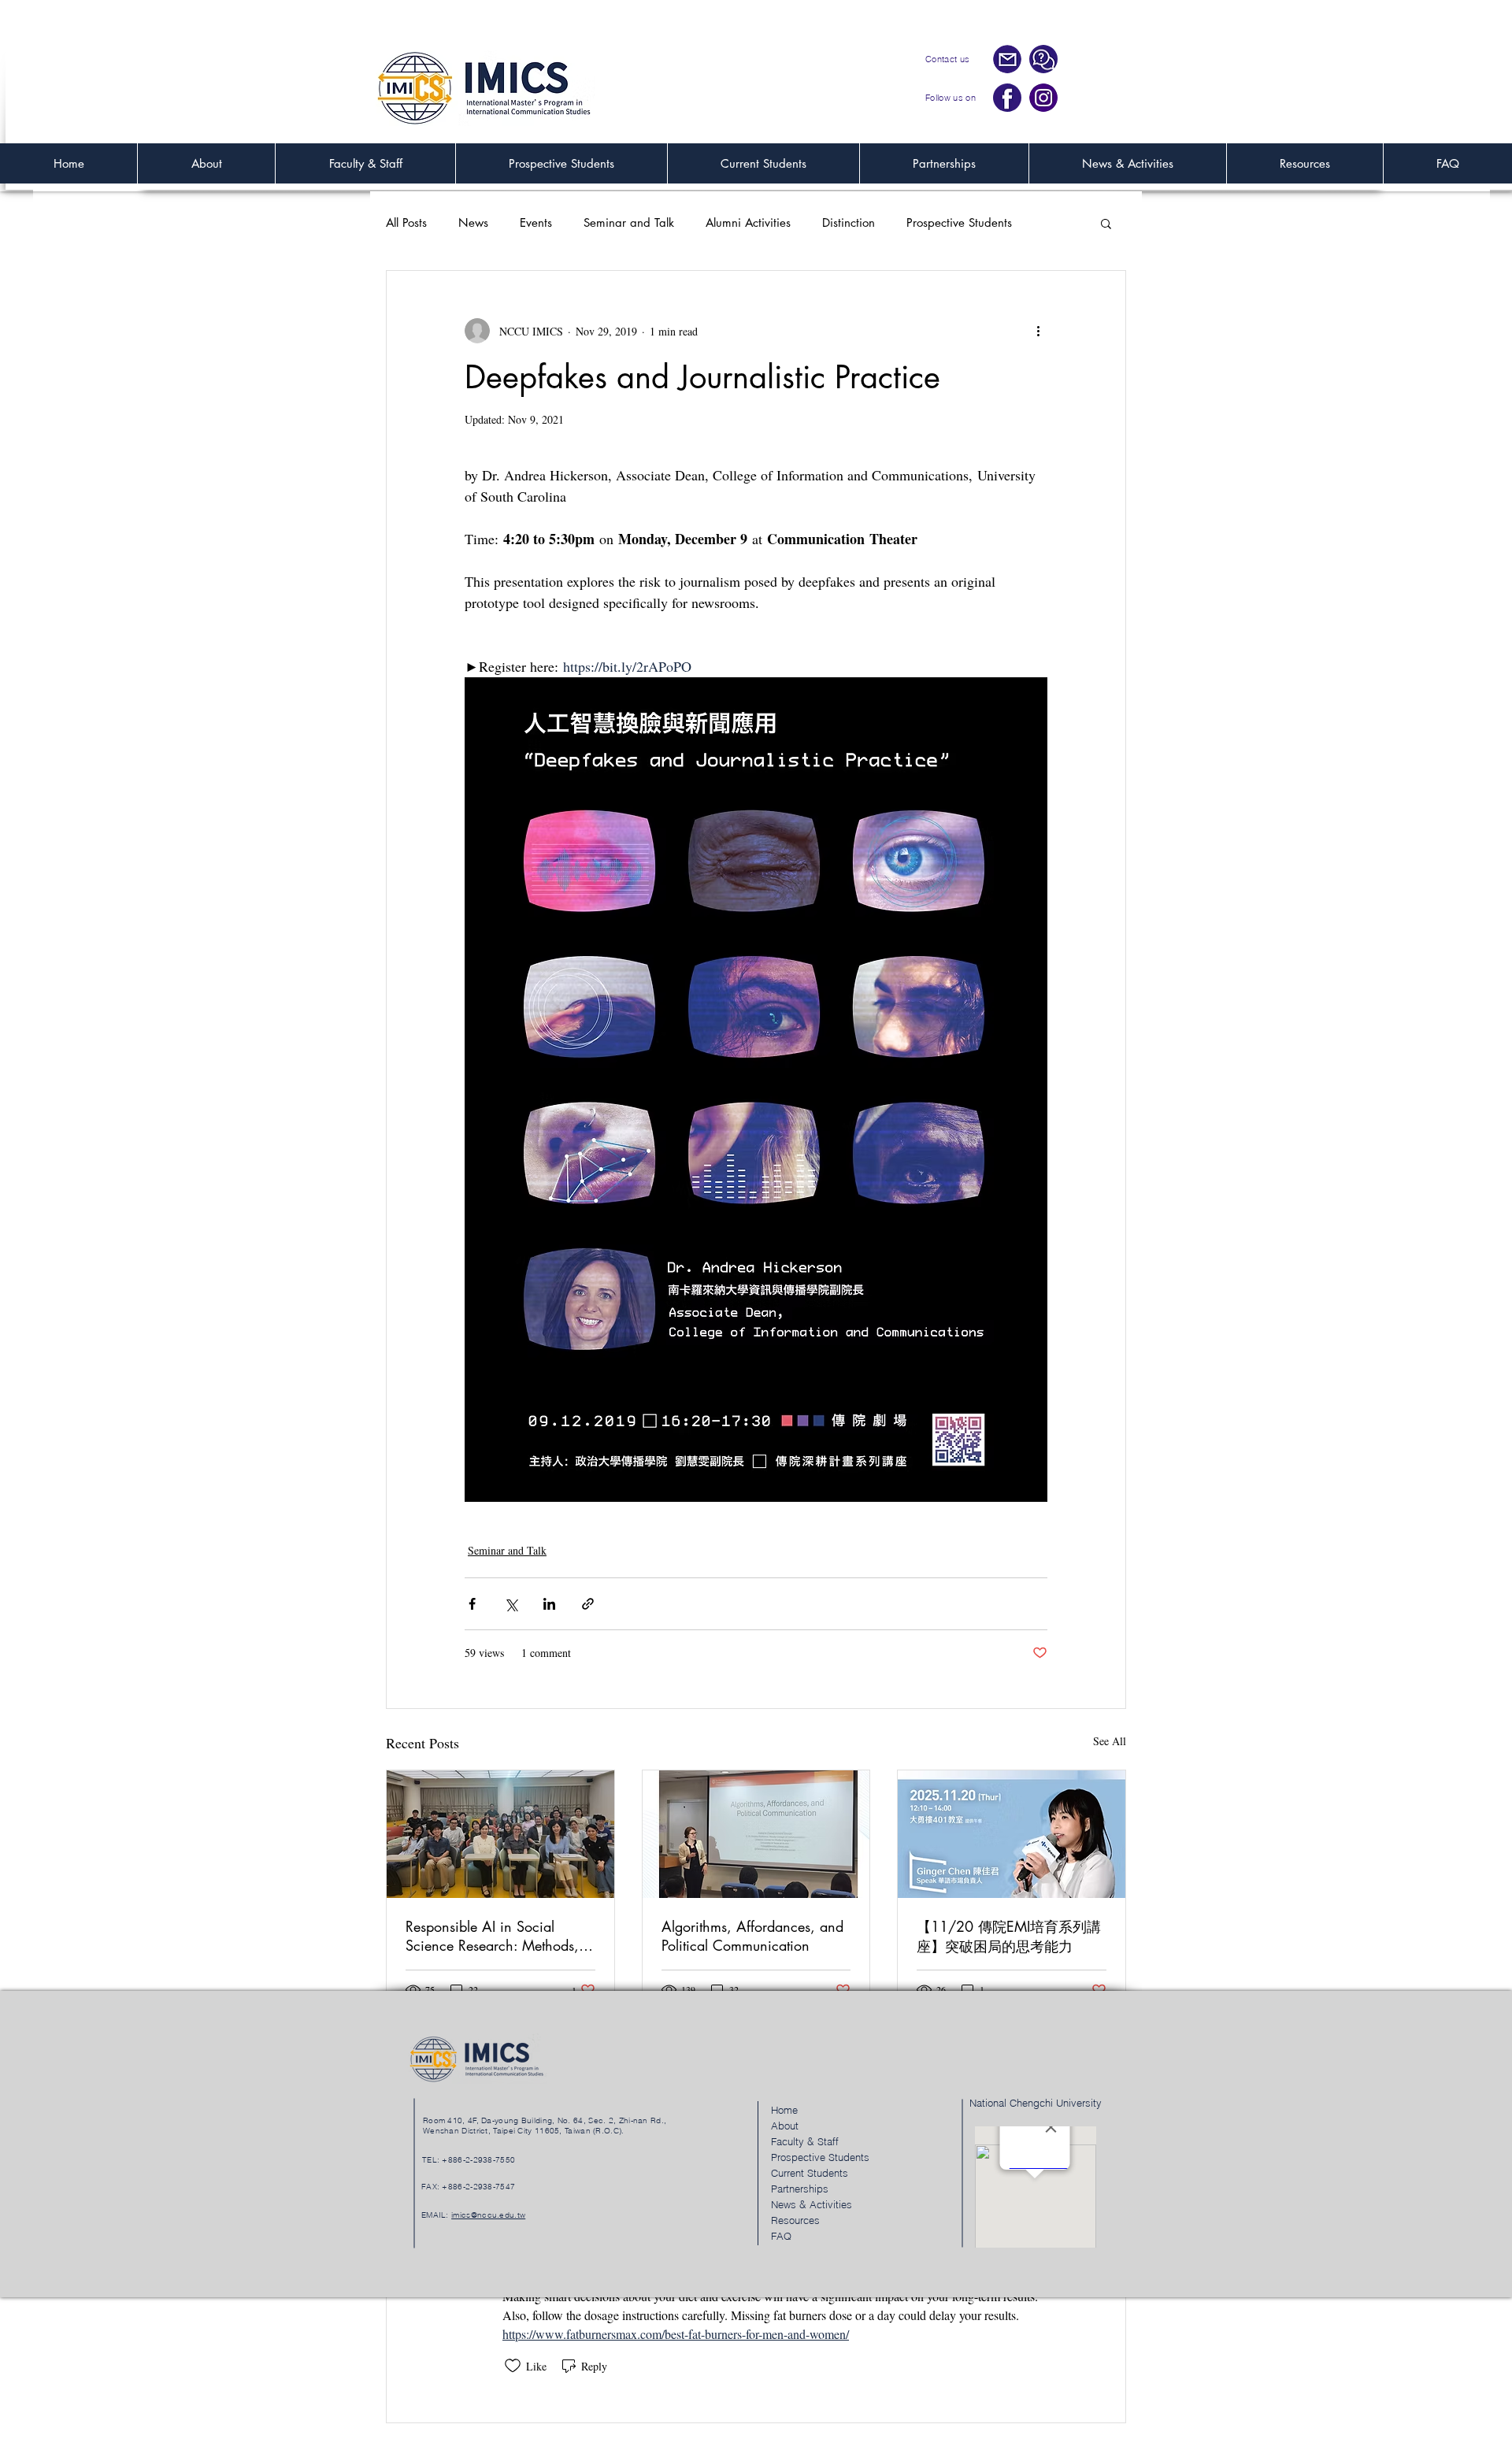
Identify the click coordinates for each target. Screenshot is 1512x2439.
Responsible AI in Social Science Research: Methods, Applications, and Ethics (492, 1936)
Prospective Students (959, 223)
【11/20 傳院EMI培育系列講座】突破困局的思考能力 (1009, 1936)
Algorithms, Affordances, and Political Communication (752, 1936)
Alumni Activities (748, 223)
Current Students (810, 2173)
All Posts (406, 223)
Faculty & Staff (805, 2141)
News (473, 223)
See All (1110, 1741)
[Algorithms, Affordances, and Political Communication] (756, 1834)
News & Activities (812, 2204)
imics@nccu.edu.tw (488, 2215)
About (785, 2126)
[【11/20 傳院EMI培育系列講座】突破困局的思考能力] (1012, 1834)
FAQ (781, 2236)
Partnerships (800, 2189)
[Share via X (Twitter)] (511, 1604)
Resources (795, 2220)
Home (784, 2110)
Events (536, 223)
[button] (1106, 223)
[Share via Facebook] (472, 1604)
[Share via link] (588, 1604)
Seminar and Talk (629, 223)
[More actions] (1038, 331)
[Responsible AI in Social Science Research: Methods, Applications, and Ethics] (500, 1834)
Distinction (849, 223)
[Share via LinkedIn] (549, 1604)
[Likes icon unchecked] (513, 2366)
